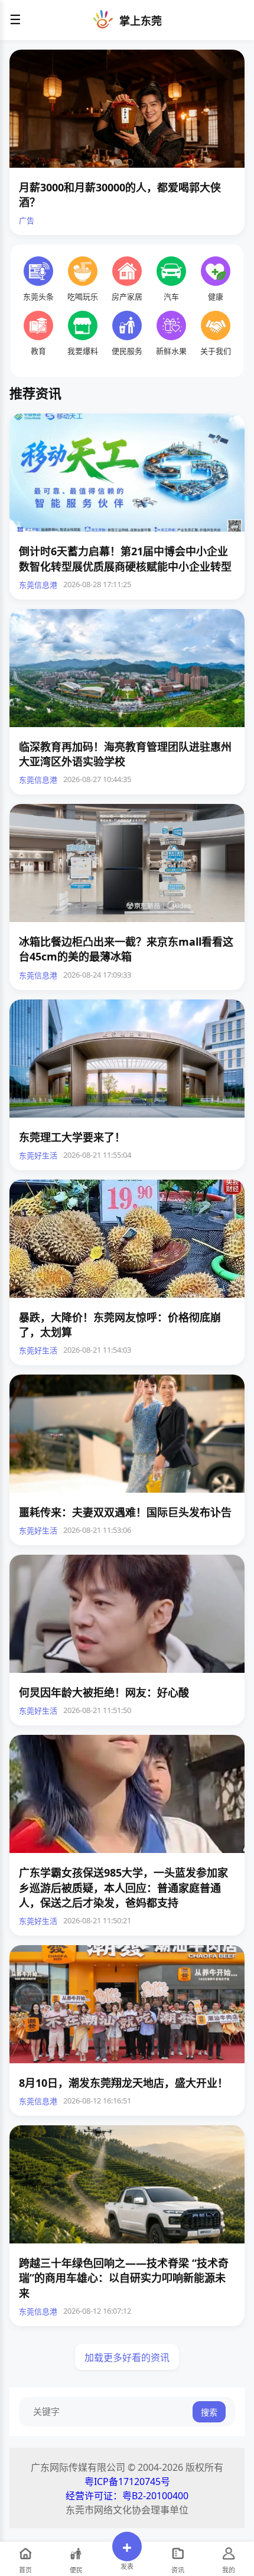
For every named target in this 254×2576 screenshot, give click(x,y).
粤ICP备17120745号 (127, 2481)
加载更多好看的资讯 (127, 2357)
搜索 (209, 2412)
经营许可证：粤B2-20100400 (127, 2496)
